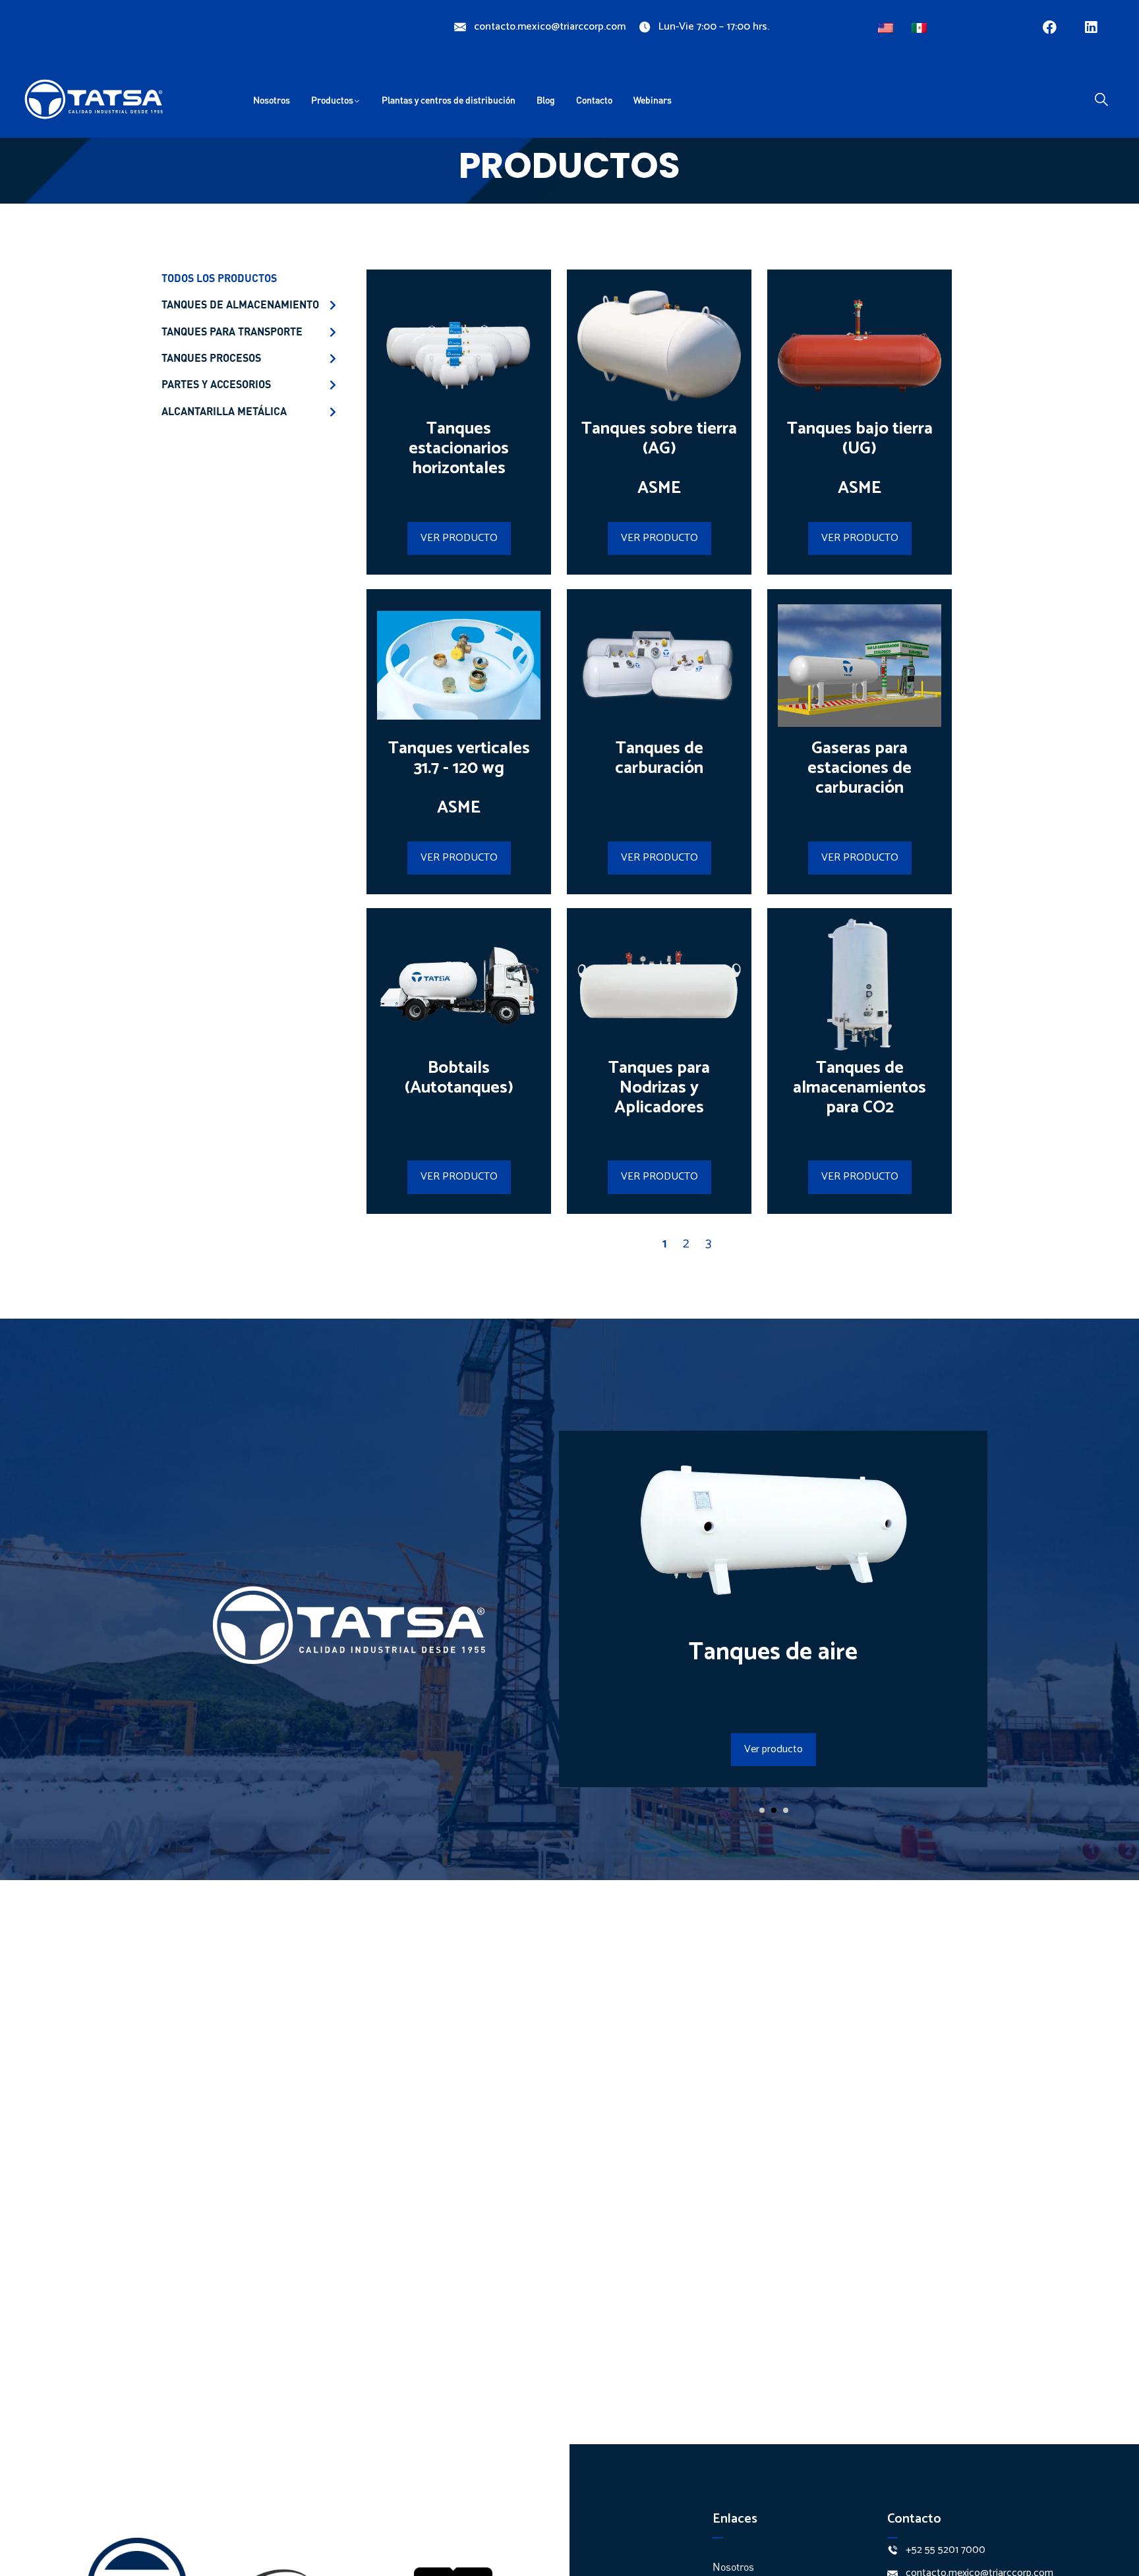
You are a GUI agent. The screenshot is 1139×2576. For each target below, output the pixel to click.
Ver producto (774, 1749)
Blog (546, 100)
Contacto (594, 100)
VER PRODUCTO (459, 538)
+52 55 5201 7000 (946, 2550)
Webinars (653, 100)
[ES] (921, 25)
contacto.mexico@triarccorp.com (550, 27)
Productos (332, 100)
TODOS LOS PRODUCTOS (219, 278)
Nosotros (272, 100)
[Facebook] (1050, 27)
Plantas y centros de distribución (449, 100)
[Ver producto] (773, 1593)
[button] (762, 1810)
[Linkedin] (1091, 27)
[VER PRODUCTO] (459, 409)
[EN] (887, 25)
